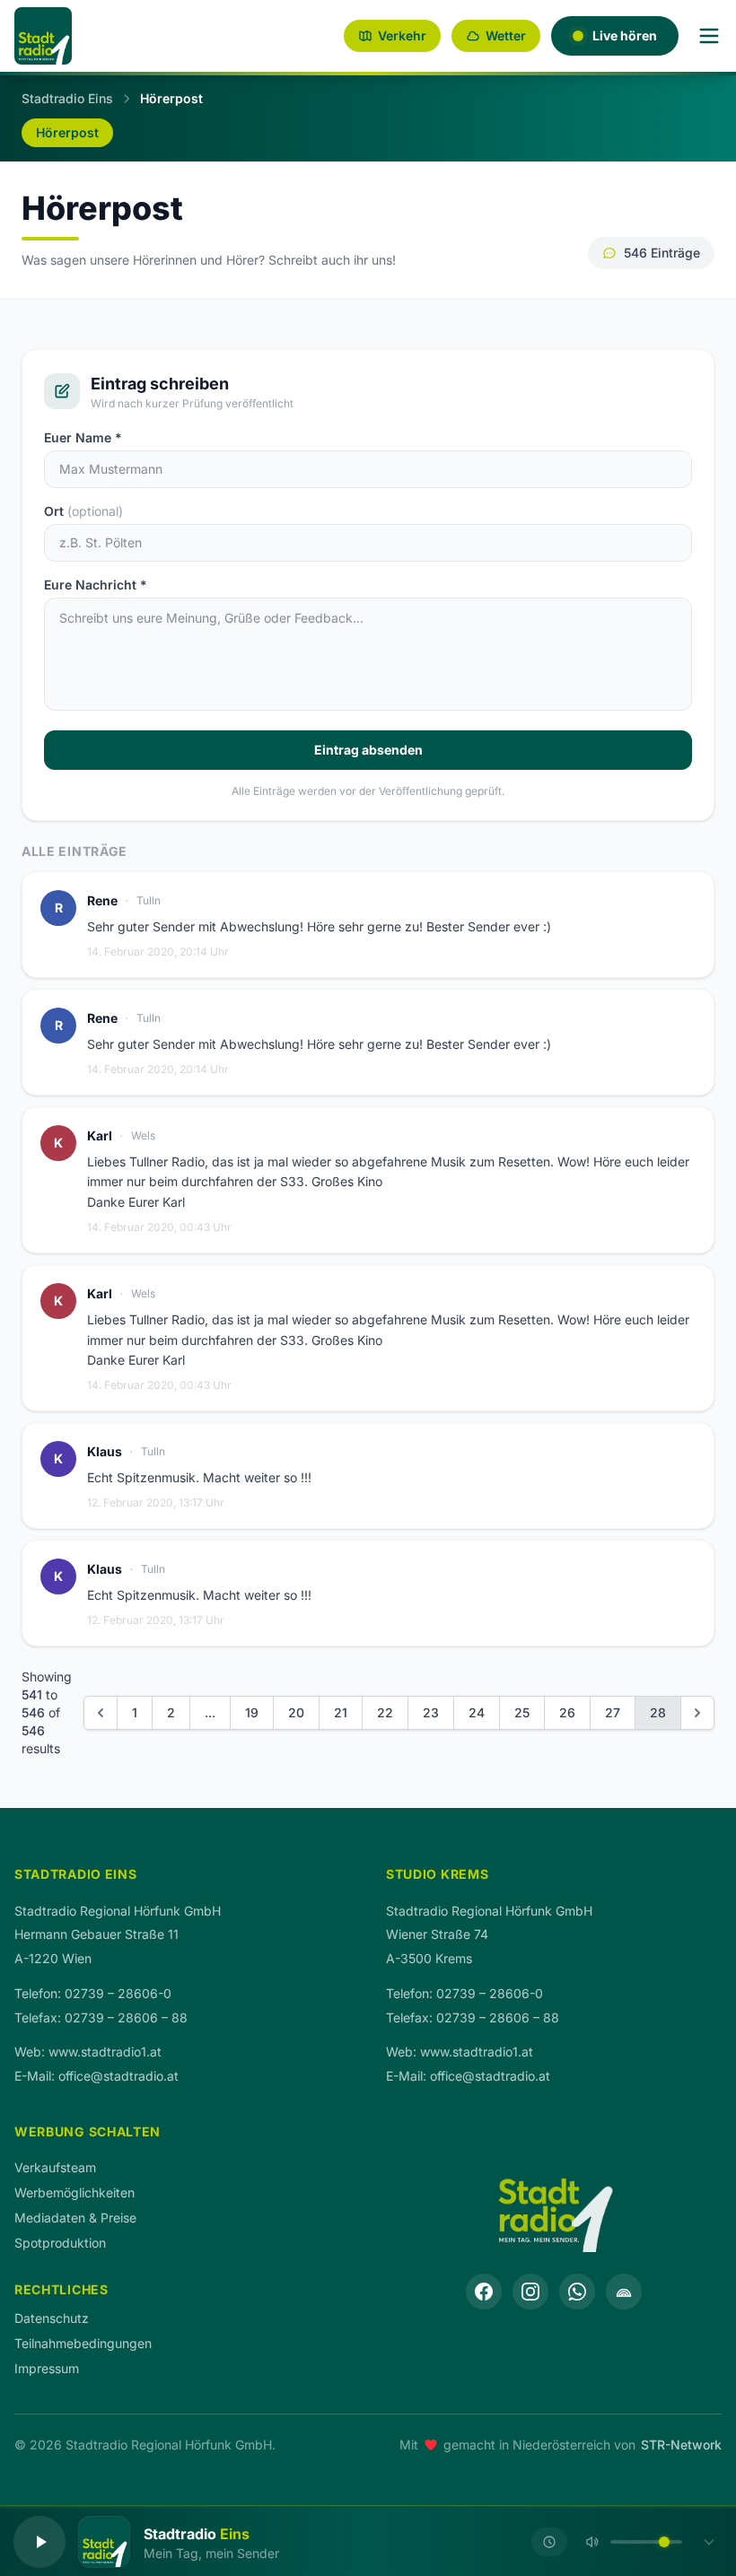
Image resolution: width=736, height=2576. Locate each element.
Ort (83, 511)
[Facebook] (484, 2292)
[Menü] (709, 36)
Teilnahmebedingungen (83, 2343)
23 (431, 1712)
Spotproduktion (60, 2243)
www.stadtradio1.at (105, 2052)
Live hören (625, 35)
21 (341, 1712)
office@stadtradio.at (118, 2076)
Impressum (47, 2368)
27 (613, 1712)
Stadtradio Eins (67, 98)
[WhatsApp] (577, 2292)
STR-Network (681, 2445)
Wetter (506, 35)
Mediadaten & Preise (75, 2218)
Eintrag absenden (368, 750)
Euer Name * (83, 437)
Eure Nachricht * (96, 585)
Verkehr (402, 35)
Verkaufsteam (55, 2167)
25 (522, 1712)
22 (385, 1712)
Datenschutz (52, 2318)
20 (296, 1712)
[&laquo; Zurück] (101, 1713)
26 (567, 1712)
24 (477, 1712)
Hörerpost (67, 132)
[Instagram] (530, 2292)
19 (252, 1712)
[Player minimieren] (709, 2542)
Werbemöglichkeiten (74, 2192)
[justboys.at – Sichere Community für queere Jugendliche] (624, 2292)
